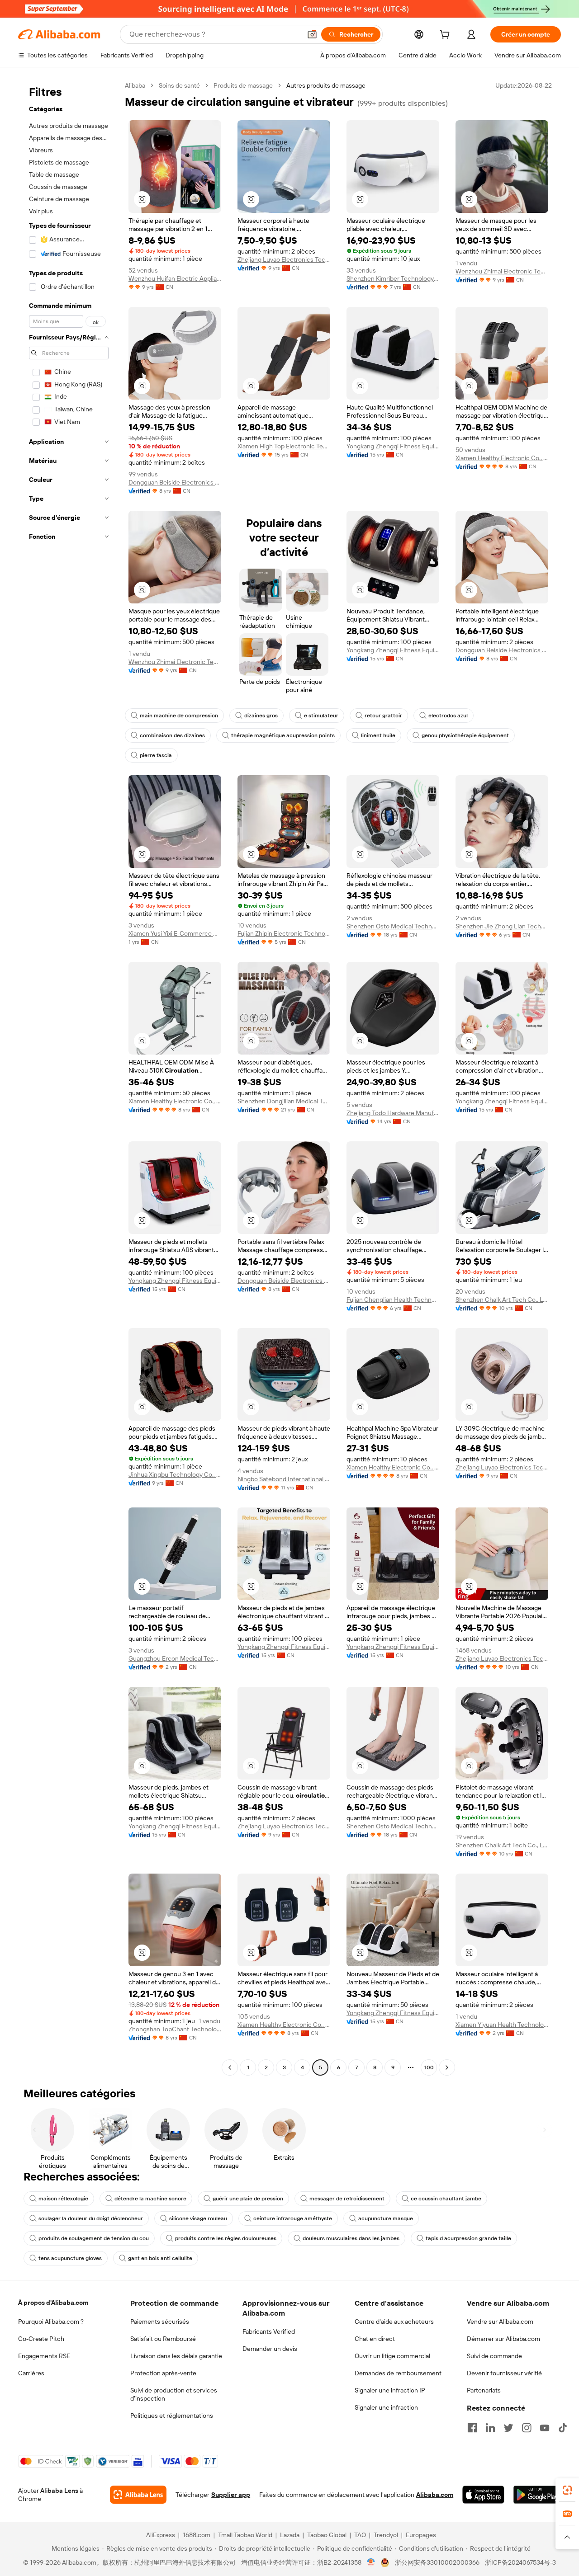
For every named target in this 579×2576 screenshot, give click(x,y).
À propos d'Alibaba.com (53, 2303)
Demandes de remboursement (398, 2373)
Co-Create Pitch (41, 2339)
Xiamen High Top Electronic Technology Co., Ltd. (284, 446)
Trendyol (386, 2535)
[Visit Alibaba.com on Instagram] (527, 2428)
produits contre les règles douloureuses (226, 2238)
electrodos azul (448, 716)
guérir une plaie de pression (248, 2199)
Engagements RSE (44, 2356)
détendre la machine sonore (150, 2199)
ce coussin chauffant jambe (446, 2199)
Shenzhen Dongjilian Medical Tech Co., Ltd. (284, 1101)
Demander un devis (270, 2349)
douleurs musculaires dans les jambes (351, 2238)
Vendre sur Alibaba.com (500, 2322)
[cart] (446, 36)
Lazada (290, 2535)
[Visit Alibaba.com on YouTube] (545, 2428)
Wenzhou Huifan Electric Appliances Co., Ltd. (175, 278)
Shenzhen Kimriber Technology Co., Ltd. (393, 278)
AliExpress (161, 2535)
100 (429, 2067)
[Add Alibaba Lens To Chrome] (138, 2495)
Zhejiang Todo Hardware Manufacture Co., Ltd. (393, 1113)
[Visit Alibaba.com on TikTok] (563, 2428)
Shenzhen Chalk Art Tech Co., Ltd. (502, 1300)
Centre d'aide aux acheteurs (394, 2322)
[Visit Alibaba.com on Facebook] (472, 2428)
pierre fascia (156, 755)
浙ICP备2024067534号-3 (520, 2562)
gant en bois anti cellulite (160, 2258)
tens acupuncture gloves (70, 2258)
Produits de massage (243, 85)
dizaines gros (261, 716)
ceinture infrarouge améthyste (293, 2218)
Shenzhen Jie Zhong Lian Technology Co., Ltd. (502, 926)
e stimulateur (321, 716)
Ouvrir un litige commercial (392, 2356)
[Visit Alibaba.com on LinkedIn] (490, 2428)
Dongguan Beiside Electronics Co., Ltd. (175, 482)
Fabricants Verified (269, 2331)
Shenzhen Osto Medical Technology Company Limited (393, 926)
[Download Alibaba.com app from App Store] (483, 2495)
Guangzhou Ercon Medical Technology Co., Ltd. (175, 1658)
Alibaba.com (435, 2495)
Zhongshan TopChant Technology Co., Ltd (175, 2029)
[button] (312, 34)
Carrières (31, 2373)
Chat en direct (375, 2339)
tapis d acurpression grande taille (468, 2238)
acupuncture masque (386, 2218)
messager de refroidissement (347, 2199)
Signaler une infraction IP (390, 2390)
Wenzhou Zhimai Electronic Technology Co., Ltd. (502, 271)
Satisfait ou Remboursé (163, 2339)
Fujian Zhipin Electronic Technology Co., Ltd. (284, 933)
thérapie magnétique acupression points (283, 735)
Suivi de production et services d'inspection (174, 2394)
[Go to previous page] (230, 2067)
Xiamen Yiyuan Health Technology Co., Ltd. (502, 2025)
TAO (360, 2535)
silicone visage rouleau (198, 2218)
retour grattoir (383, 716)
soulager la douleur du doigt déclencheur (91, 2218)
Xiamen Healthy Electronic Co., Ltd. (502, 458)
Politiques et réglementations (172, 2416)
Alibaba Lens (59, 2491)
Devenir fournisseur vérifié (504, 2373)
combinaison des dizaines (172, 735)
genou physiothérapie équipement (465, 735)
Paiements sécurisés (160, 2322)
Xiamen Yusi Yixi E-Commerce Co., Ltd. (175, 933)
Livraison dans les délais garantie (176, 2356)
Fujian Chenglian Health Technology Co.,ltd (393, 1300)
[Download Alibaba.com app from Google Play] (537, 2495)
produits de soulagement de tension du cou (94, 2238)
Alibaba (135, 85)
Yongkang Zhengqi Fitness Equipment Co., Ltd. (393, 446)
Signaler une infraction (386, 2407)
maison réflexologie (63, 2199)
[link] (567, 2490)
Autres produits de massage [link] (326, 85)
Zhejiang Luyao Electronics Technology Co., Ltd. (284, 259)
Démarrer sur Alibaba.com (503, 2339)
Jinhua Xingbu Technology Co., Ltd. (175, 1474)
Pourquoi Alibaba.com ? (51, 2322)
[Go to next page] (447, 2067)
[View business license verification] (371, 2562)
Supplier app (231, 2495)
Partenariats (484, 2390)
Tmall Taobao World (245, 2535)
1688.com (197, 2535)
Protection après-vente (163, 2373)
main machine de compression (179, 716)
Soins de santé (179, 85)
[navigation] (69, 1078)
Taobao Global (327, 2535)
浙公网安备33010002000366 (437, 2562)
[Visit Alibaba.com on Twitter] (508, 2428)
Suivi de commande (494, 2356)
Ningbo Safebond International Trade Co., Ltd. (284, 1479)
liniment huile (378, 735)
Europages (421, 2535)
